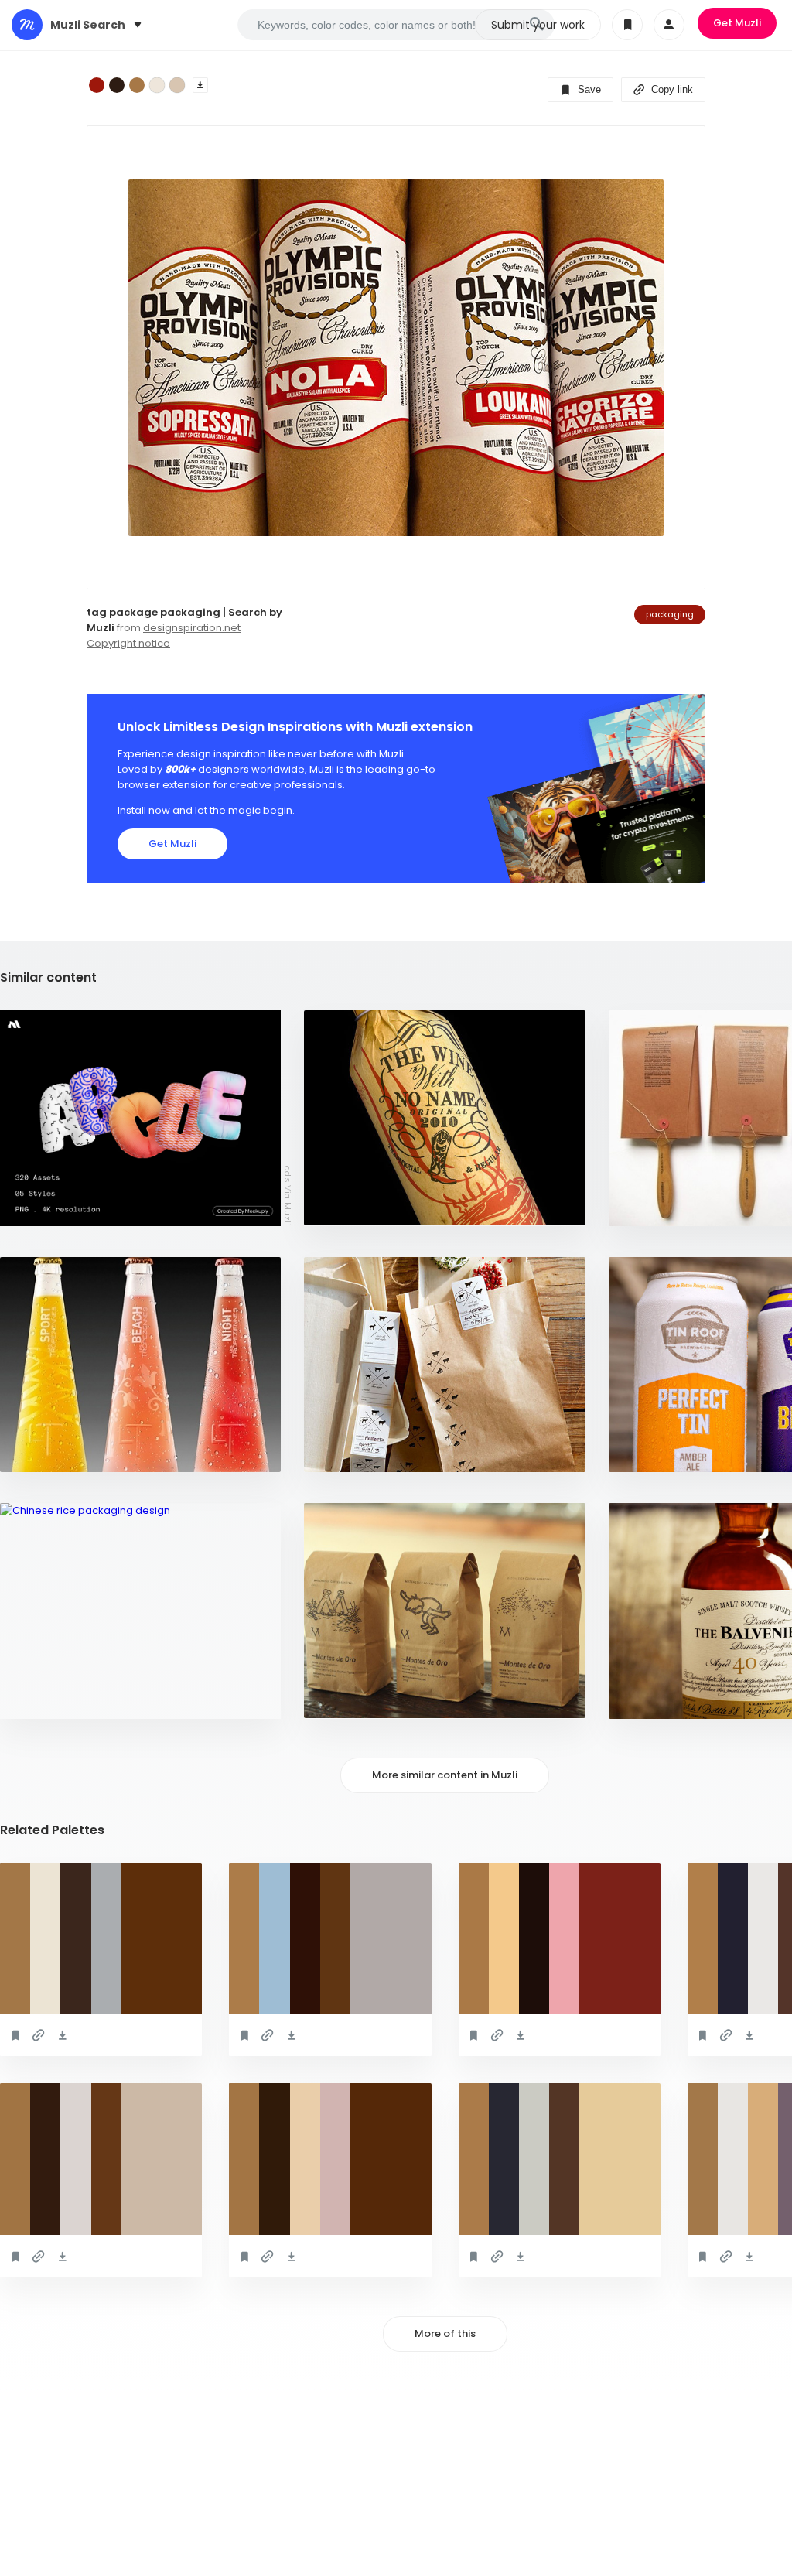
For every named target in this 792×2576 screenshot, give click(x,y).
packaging (670, 614)
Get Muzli (737, 23)
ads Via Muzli (288, 1195)
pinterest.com (48, 1699)
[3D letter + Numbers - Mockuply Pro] (140, 1118)
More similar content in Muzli (445, 1775)
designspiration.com (369, 1206)
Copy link (671, 89)
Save (588, 89)
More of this (445, 2333)
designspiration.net (192, 628)
